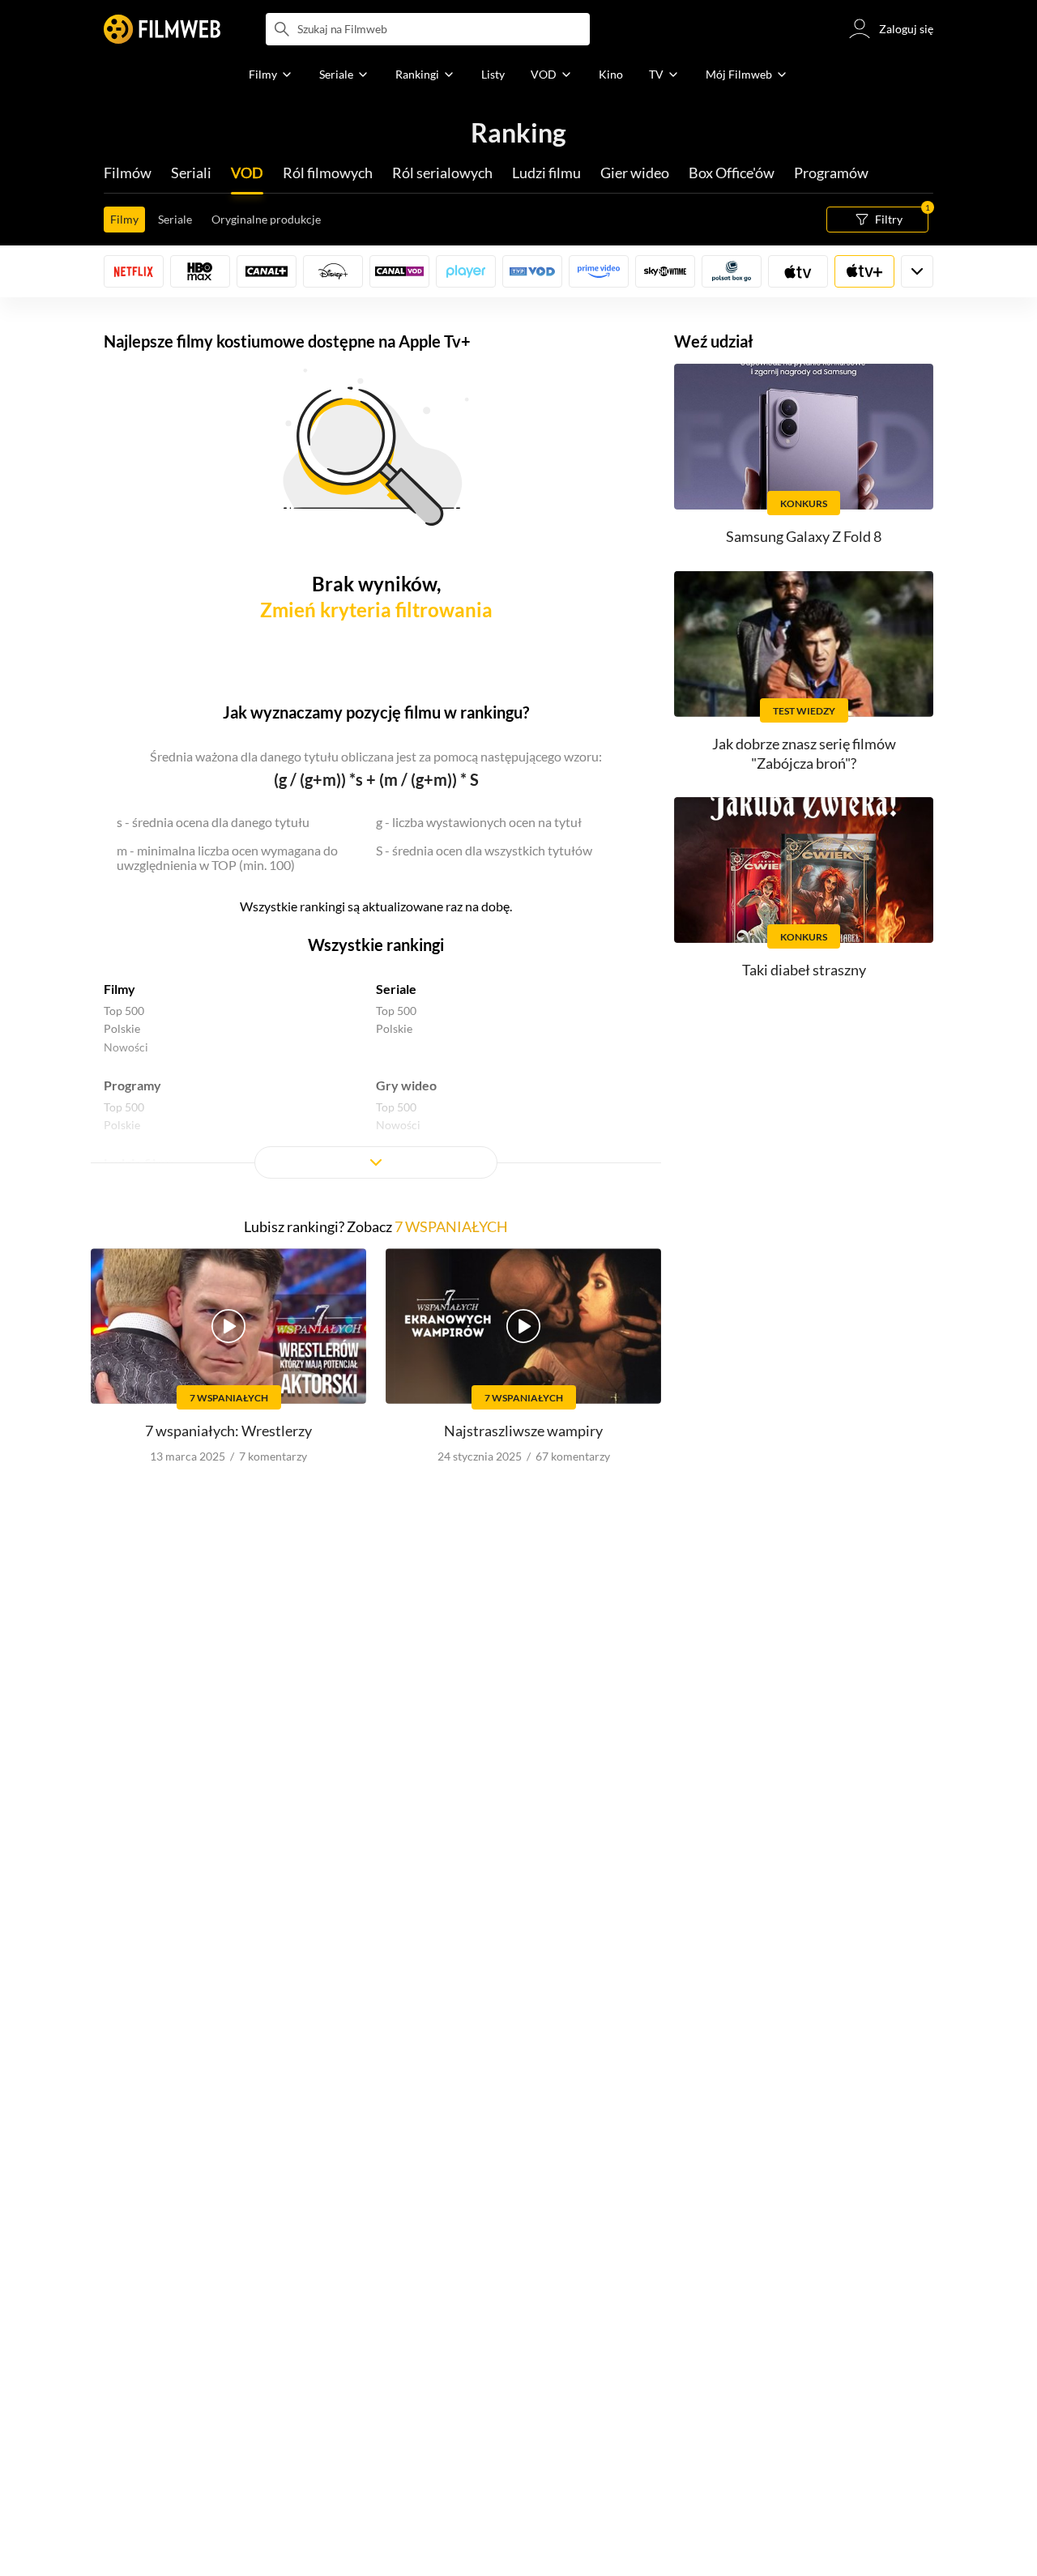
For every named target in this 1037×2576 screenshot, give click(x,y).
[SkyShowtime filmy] (665, 271)
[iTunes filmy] (798, 271)
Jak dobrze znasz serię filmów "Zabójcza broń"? (804, 753)
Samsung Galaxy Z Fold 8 (804, 536)
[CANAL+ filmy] (267, 271)
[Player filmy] (466, 271)
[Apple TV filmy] (864, 271)
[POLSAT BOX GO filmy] (732, 271)
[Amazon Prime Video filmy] (599, 271)
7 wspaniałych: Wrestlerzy (228, 1431)
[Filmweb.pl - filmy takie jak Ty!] (162, 29)
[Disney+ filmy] (333, 271)
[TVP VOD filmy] (532, 271)
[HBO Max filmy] (200, 271)
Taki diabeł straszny (804, 970)
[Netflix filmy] (134, 271)
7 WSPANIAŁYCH (451, 1226)
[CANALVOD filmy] (399, 271)
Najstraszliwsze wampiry (523, 1431)
